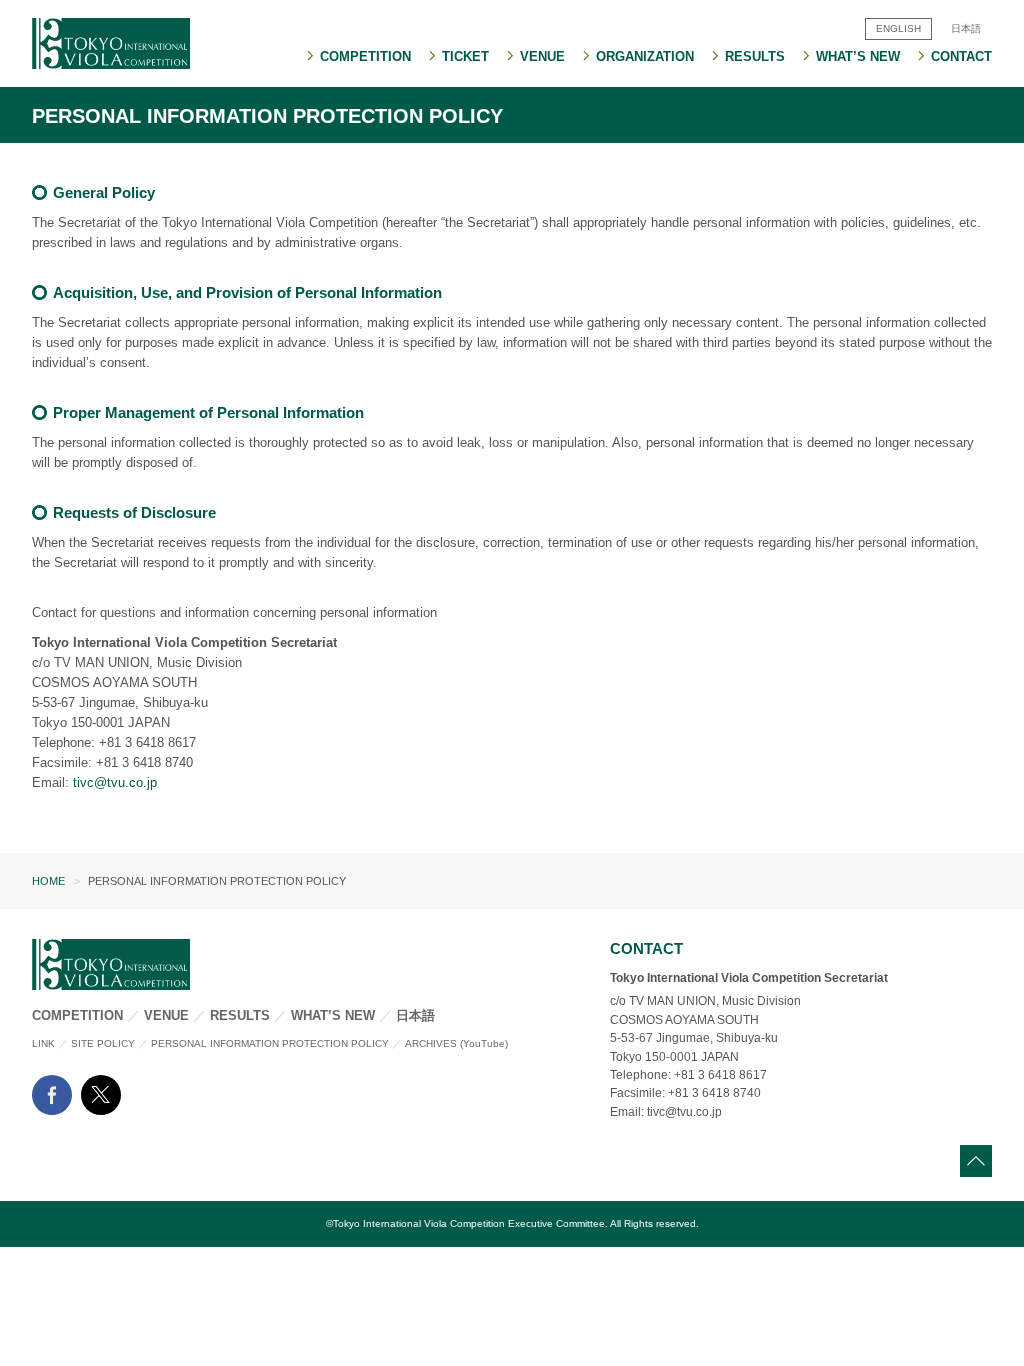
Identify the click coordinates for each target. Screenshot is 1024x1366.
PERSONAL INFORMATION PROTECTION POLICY (270, 1043)
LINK (43, 1043)
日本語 (415, 1015)
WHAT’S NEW (333, 1015)
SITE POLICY (103, 1043)
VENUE (166, 1015)
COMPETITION (77, 1015)
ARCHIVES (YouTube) (456, 1043)
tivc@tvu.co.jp (115, 782)
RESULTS (240, 1015)
